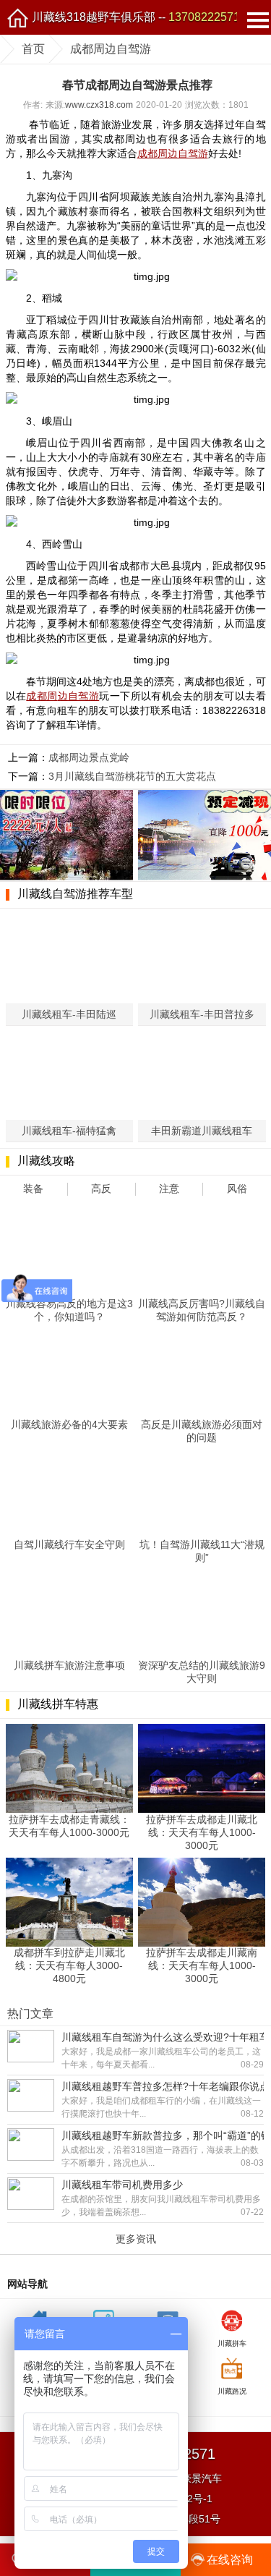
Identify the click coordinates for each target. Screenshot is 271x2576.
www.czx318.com (99, 105)
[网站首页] (17, 17)
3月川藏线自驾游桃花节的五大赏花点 (132, 776)
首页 (33, 49)
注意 (169, 1189)
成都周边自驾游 (111, 49)
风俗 (237, 1189)
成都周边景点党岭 (89, 757)
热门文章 (30, 2014)
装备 (33, 1189)
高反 (101, 1189)
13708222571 (204, 17)
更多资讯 (136, 2239)
